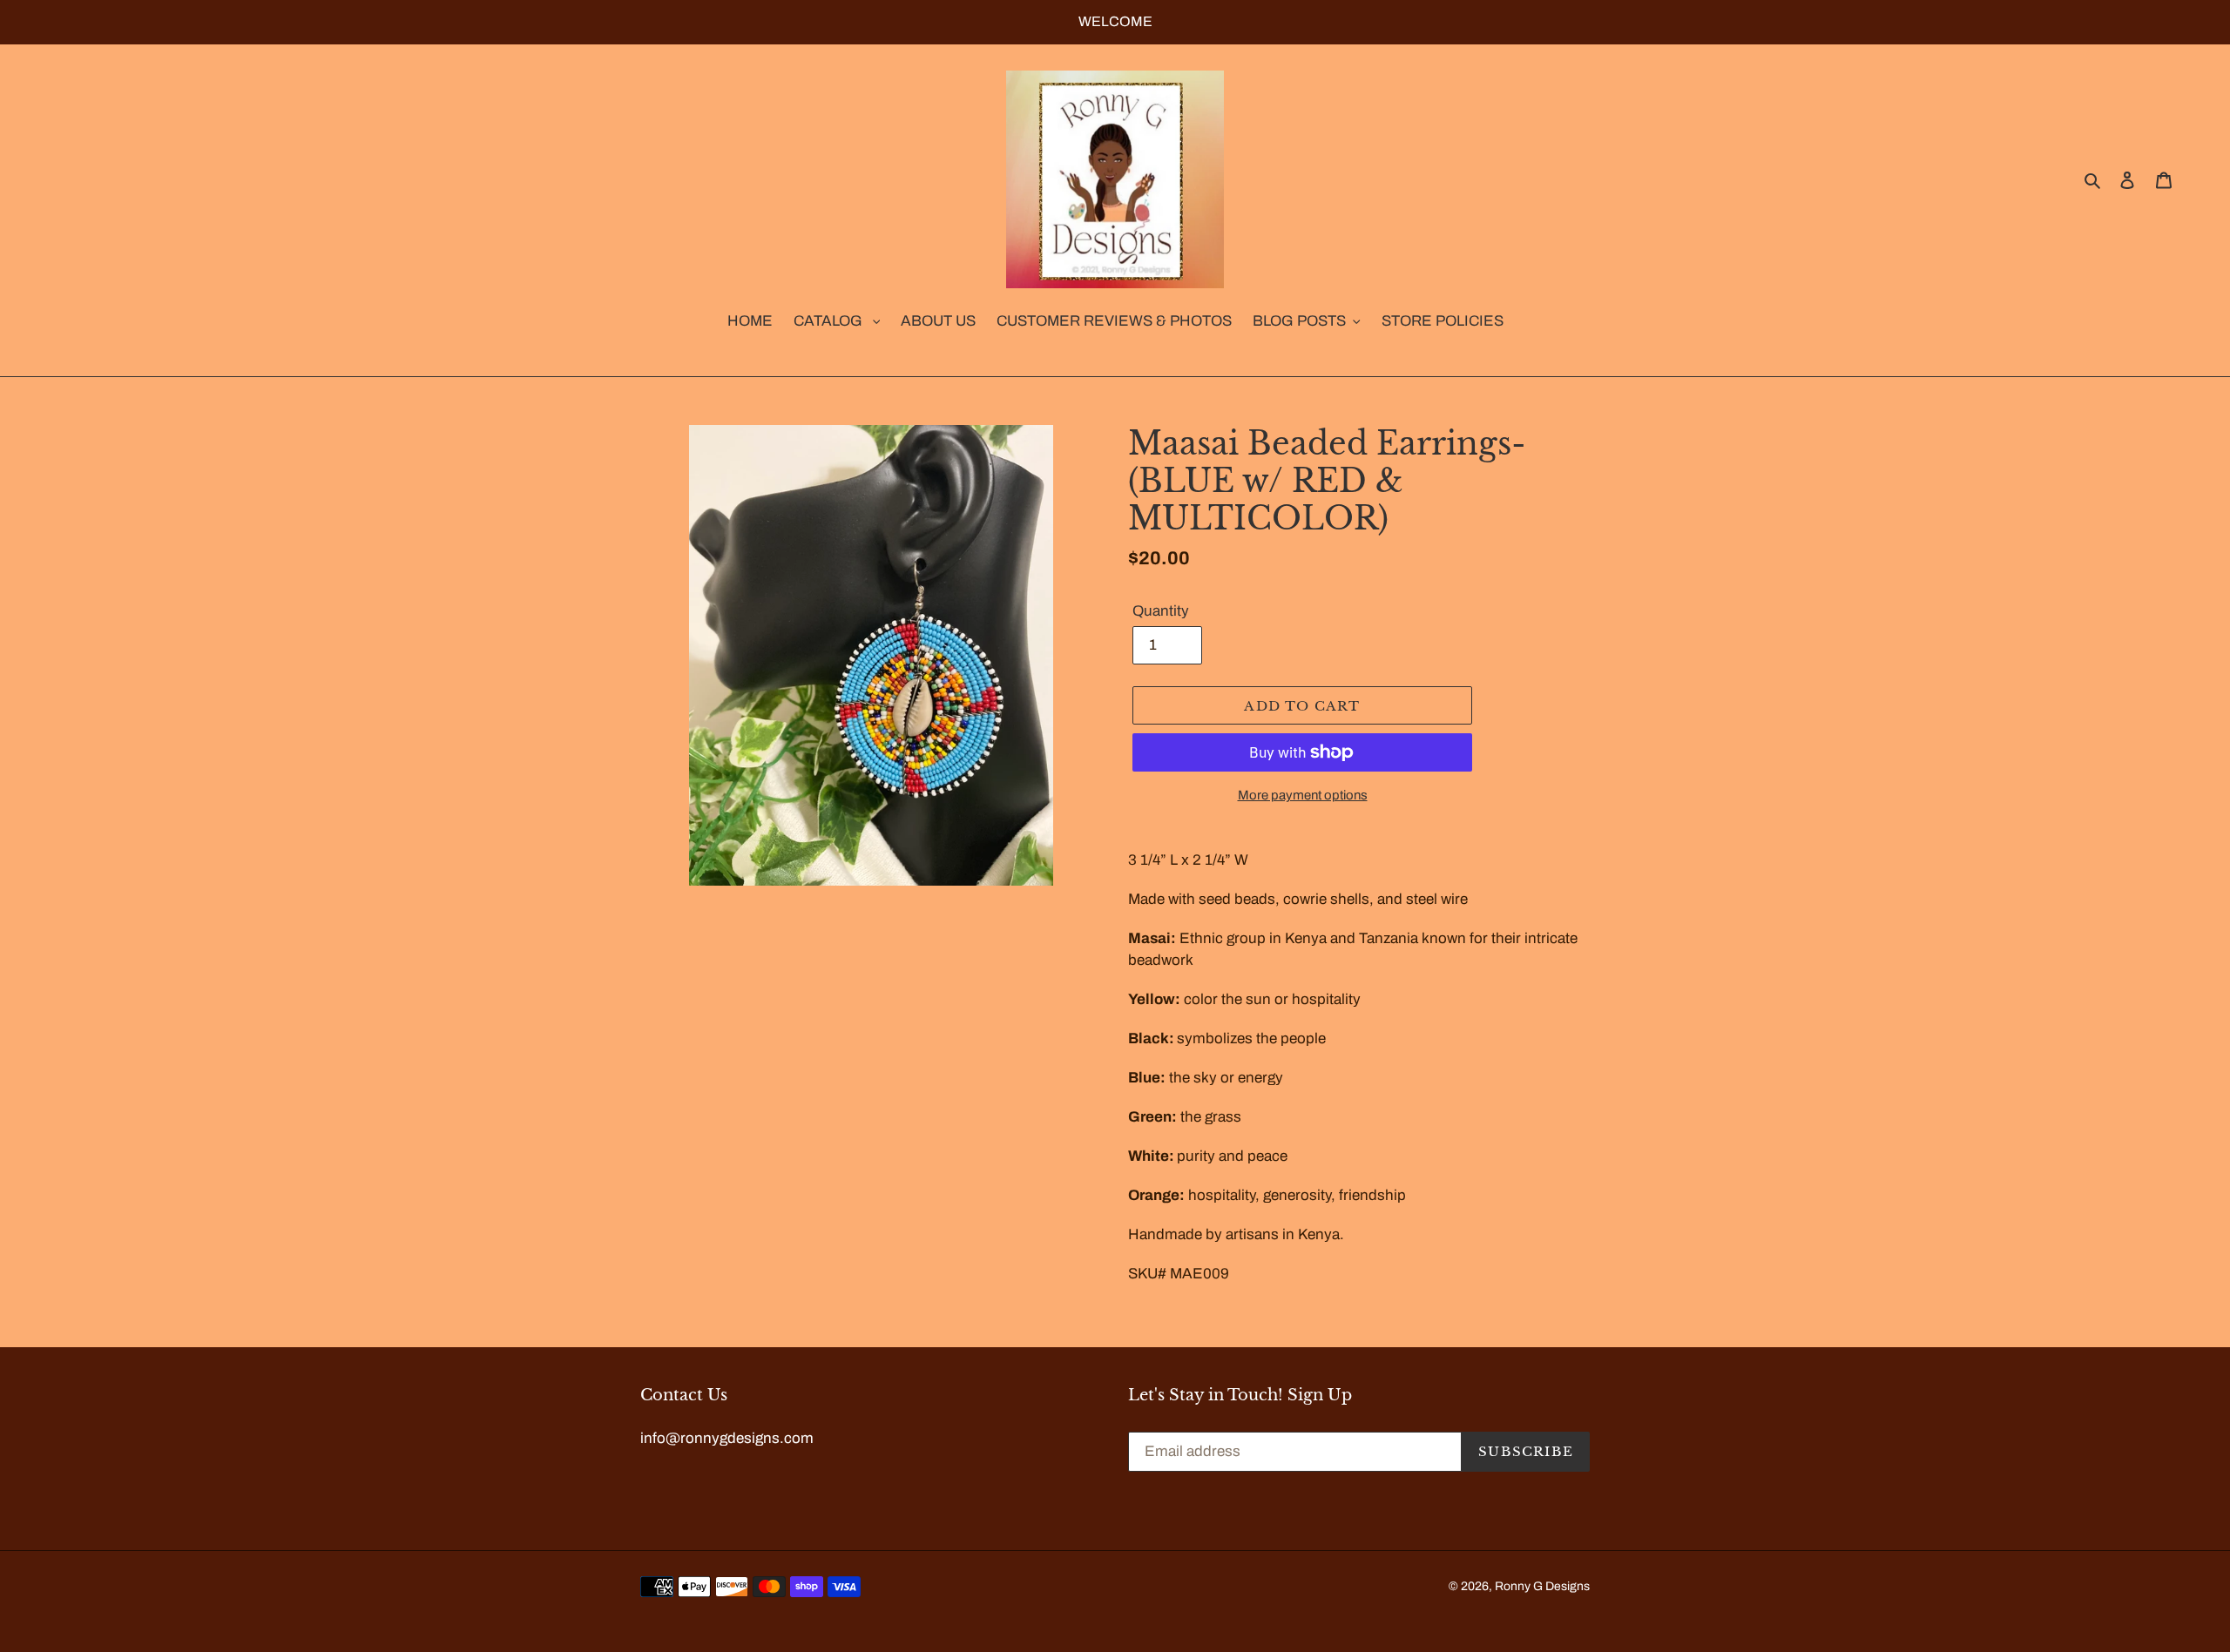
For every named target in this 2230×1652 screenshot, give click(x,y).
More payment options (1303, 795)
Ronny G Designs (1542, 1586)
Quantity (1161, 611)
